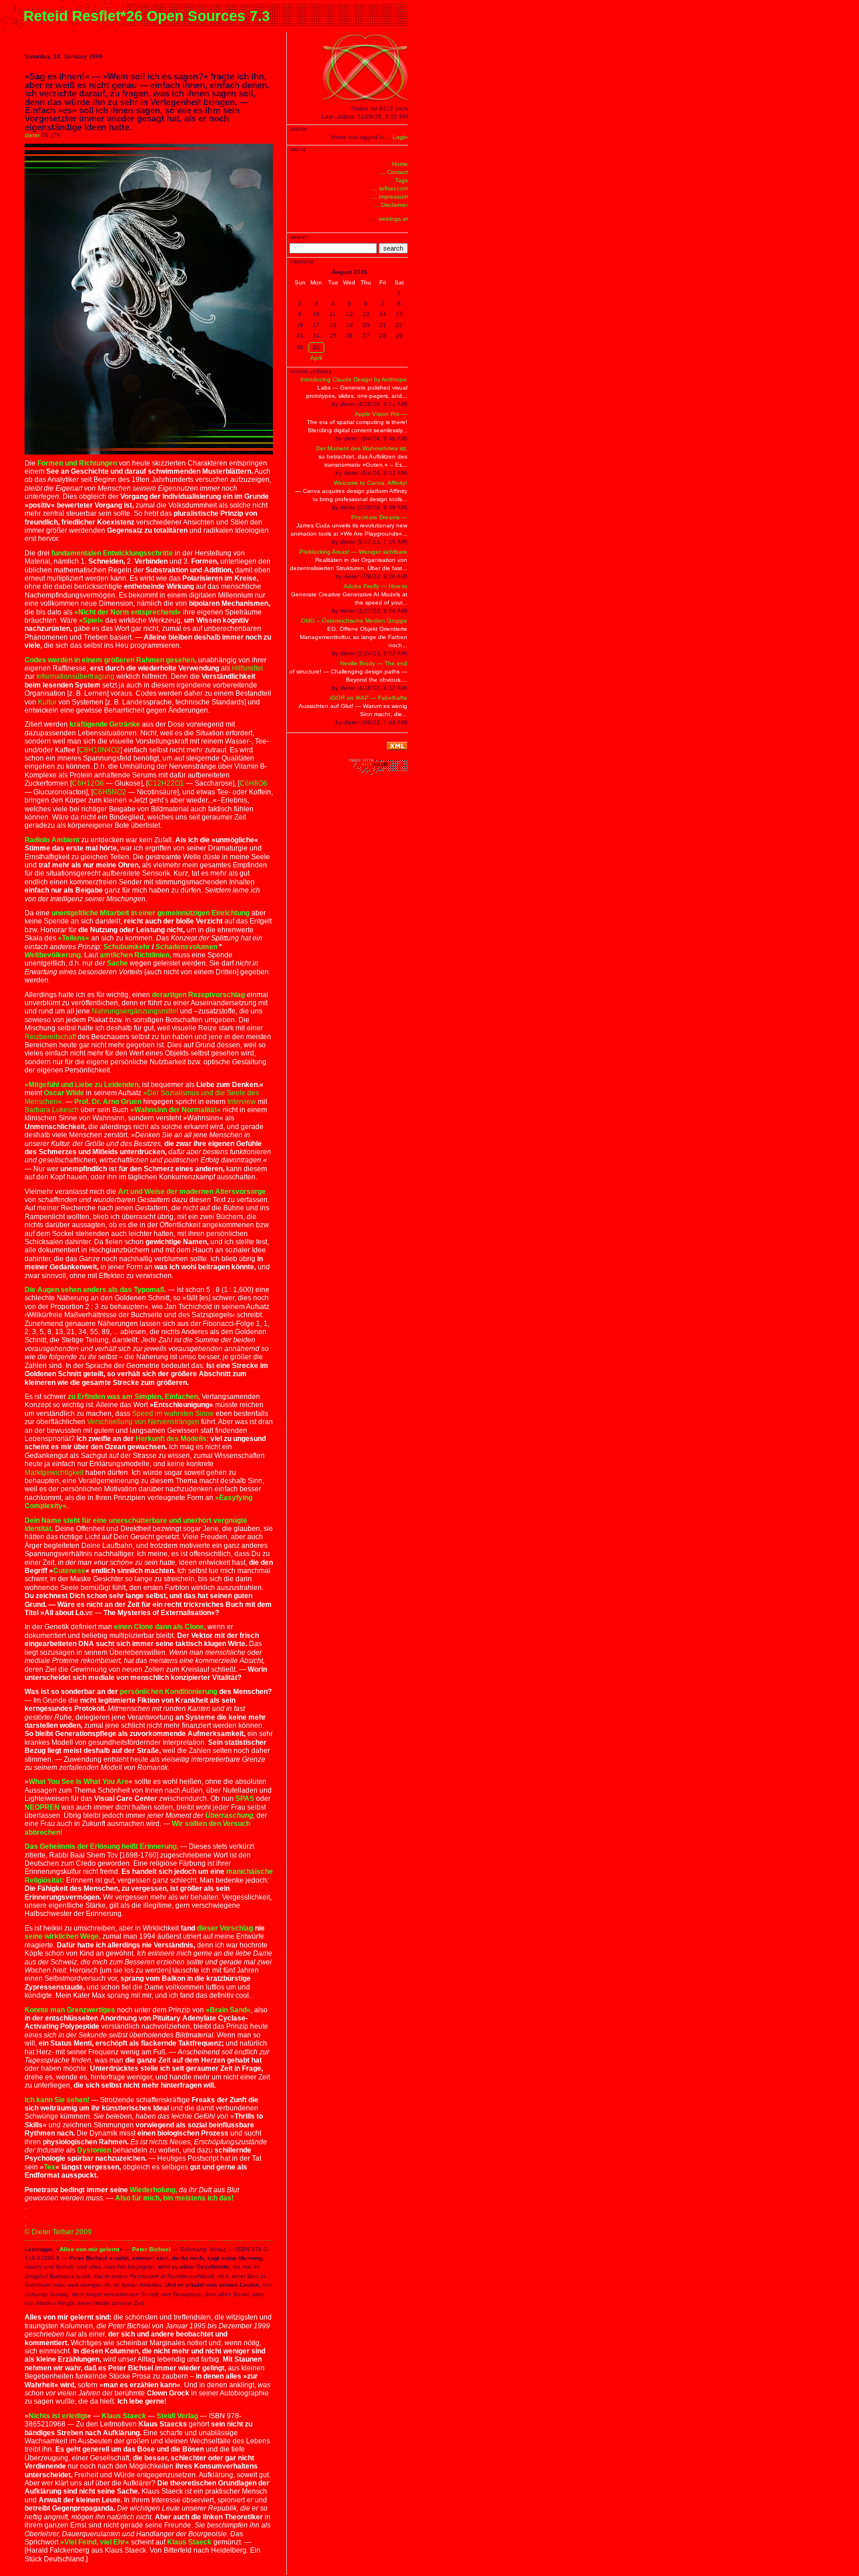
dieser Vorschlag (225, 1928)
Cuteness (69, 1571)
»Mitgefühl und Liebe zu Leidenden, (82, 1085)
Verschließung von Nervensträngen (143, 1422)
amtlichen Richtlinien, (136, 955)
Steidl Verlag (177, 2416)
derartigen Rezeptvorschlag (198, 995)
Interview (242, 1102)
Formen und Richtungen (77, 463)
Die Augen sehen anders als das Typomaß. (95, 1290)
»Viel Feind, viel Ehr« (95, 2542)
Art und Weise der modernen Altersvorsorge (192, 1192)
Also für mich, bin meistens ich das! (174, 2198)
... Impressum (390, 197)
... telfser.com (390, 188)
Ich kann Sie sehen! (57, 2100)
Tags (401, 180)
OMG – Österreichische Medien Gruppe (354, 621)
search (393, 248)
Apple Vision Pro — (381, 414)
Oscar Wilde (64, 1093)
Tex (50, 2167)
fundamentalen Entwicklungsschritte (112, 553)
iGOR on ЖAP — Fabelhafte (369, 698)
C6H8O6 (254, 783)
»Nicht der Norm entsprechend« (128, 612)
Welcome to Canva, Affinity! (370, 483)
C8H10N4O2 (100, 750)
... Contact (394, 172)
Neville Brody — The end (374, 663)
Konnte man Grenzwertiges (70, 2010)
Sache (117, 963)
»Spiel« (91, 620)
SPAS (245, 1799)
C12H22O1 (166, 783)
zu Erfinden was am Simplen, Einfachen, (134, 1397)
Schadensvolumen (186, 947)
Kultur (47, 702)
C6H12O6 (88, 783)
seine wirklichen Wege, (63, 1936)
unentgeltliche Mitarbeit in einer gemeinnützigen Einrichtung (150, 913)
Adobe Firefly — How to (375, 586)
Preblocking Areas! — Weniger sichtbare (353, 552)
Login (400, 137)
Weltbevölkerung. (53, 955)
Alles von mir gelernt (89, 2249)
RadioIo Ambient (52, 840)
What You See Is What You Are (79, 1782)
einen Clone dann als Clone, (160, 1627)
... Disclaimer (391, 205)
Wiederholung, (153, 2190)
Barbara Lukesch (52, 1110)
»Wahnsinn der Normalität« (176, 1110)
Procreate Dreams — (379, 517)
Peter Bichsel (151, 2249)
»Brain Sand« (228, 2010)
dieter (32, 135)
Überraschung (229, 1815)
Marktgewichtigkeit (54, 1473)
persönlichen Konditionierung (169, 1692)
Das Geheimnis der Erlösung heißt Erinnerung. (101, 1846)
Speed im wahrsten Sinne (173, 1414)
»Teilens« (74, 938)
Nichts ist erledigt (58, 2416)
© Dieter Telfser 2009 (58, 2232)
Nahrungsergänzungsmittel (135, 1011)
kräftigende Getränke (105, 724)
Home (400, 164)
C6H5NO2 (110, 792)
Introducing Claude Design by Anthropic (354, 379)
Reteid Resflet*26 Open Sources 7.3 (147, 16)
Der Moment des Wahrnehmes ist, (362, 448)
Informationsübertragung (75, 676)
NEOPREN (42, 1807)
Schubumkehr (127, 947)
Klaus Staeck (124, 2416)
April (316, 358)
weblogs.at (393, 219)
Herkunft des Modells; (172, 1439)
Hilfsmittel (247, 668)
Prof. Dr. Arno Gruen (108, 1102)
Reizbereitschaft (50, 1037)
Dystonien (95, 2150)
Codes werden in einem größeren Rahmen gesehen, (110, 660)
